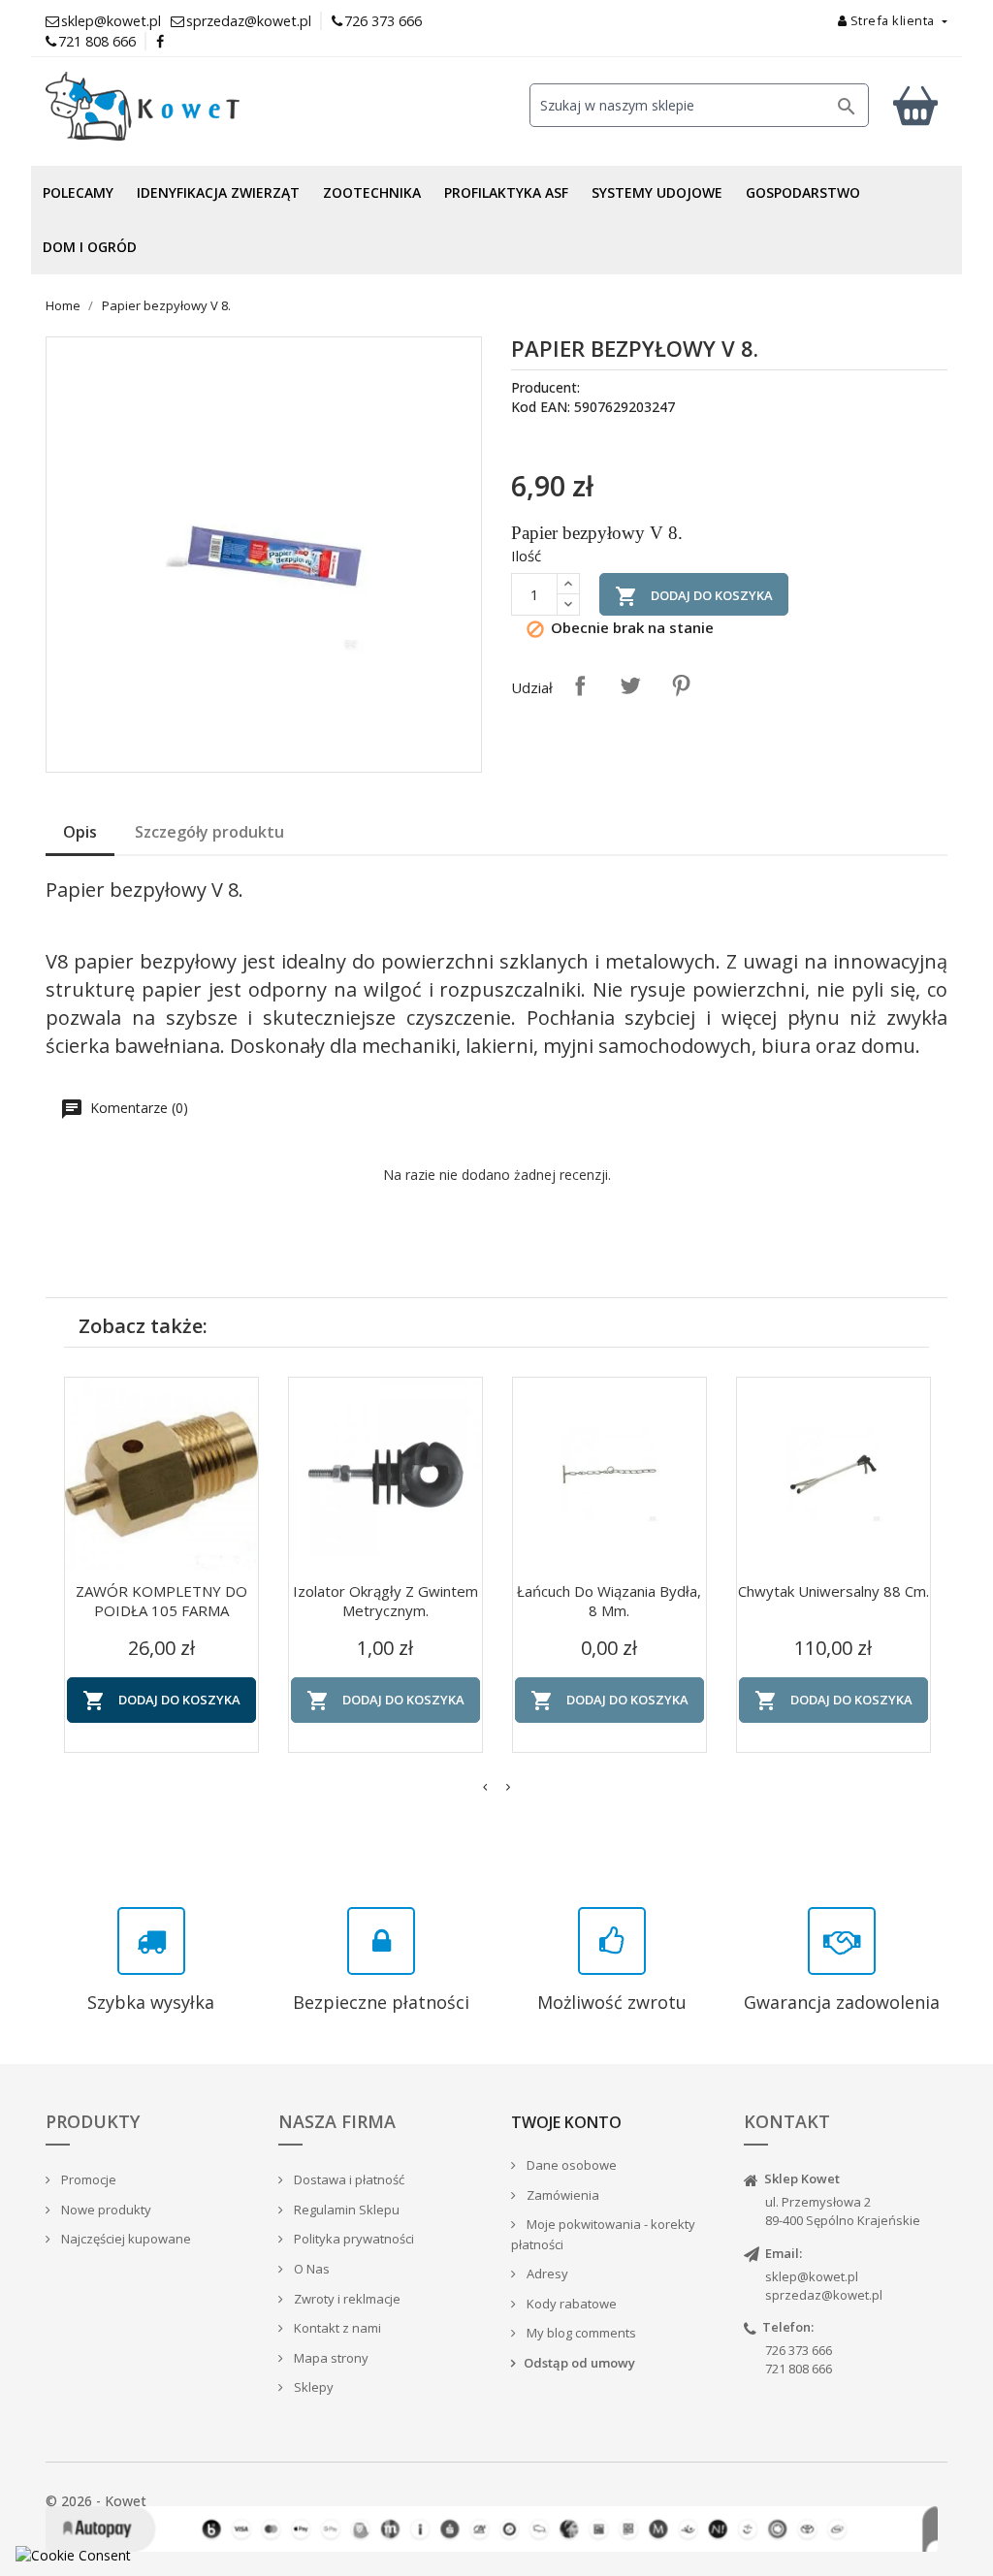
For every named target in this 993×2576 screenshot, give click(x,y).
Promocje (87, 2179)
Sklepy (312, 2387)
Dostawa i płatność (348, 2179)
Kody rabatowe (570, 2304)
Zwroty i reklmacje (346, 2299)
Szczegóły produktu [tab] (209, 832)
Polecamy (78, 192)
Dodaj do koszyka (694, 596)
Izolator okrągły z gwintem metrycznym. (385, 1601)
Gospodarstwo (803, 192)
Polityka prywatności (352, 2239)
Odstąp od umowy (579, 2363)
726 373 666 (383, 21)
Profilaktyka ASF (506, 192)
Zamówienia (561, 2195)
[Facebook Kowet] (161, 41)
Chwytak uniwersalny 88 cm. (833, 1591)
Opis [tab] (80, 832)
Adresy (546, 2274)
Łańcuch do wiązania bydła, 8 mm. (609, 1601)
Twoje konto (566, 2122)
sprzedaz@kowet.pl (824, 2295)
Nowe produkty (105, 2210)
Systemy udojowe (657, 192)
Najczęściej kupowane (125, 2239)
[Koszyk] (915, 105)
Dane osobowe (570, 2165)
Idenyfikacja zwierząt (218, 192)
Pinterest (681, 685)
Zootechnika (372, 192)
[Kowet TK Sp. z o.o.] (186, 107)
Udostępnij (580, 685)
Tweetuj (630, 685)
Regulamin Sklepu (345, 2210)
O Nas (310, 2269)
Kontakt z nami (336, 2328)
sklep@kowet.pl (812, 2276)
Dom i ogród (90, 247)
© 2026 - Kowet (96, 2501)
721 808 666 (97, 41)
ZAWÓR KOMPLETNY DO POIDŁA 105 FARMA (161, 1601)
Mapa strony (330, 2358)
